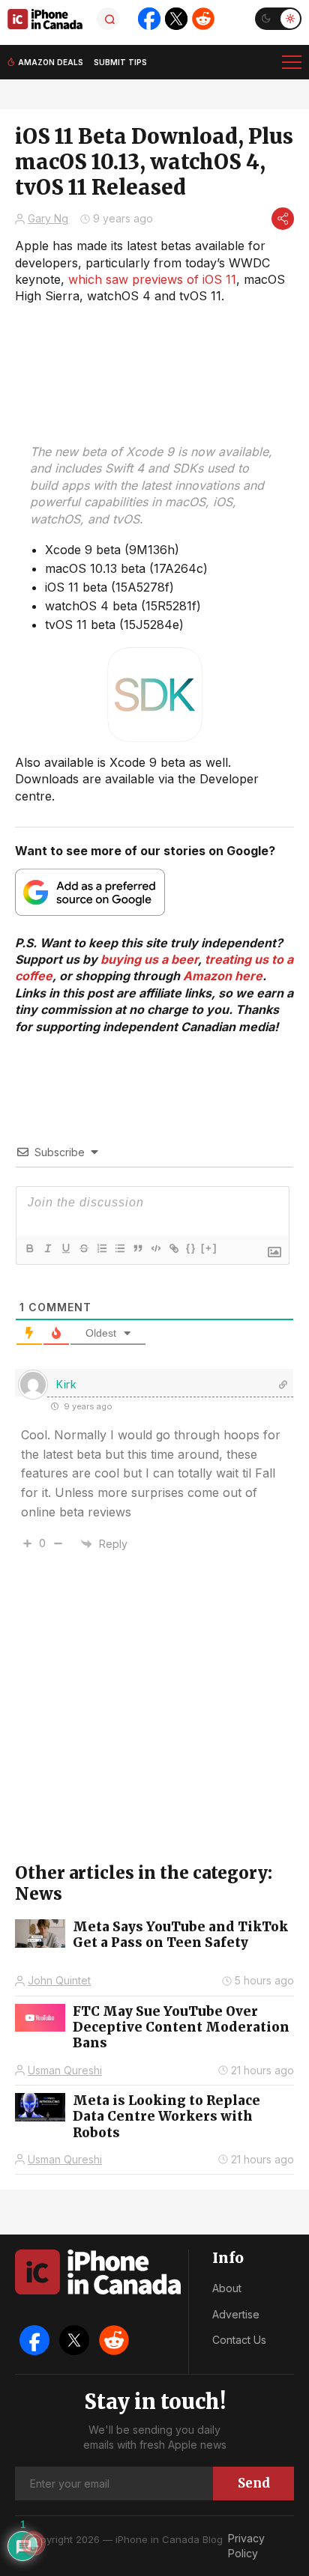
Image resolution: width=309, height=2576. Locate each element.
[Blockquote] (137, 1248)
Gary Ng (48, 218)
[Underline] (65, 1248)
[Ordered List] (101, 1248)
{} (191, 1248)
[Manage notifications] (33, 2543)
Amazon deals (51, 62)
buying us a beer (149, 959)
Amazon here (223, 976)
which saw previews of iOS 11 (152, 279)
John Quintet (59, 1980)
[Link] (173, 1248)
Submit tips (120, 62)
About (227, 2288)
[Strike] (83, 1248)
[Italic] (47, 1248)
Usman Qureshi (65, 2070)
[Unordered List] (119, 1248)
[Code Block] (155, 1248)
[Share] (283, 219)
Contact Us (239, 2340)
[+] (209, 1248)
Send (254, 2483)
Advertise (236, 2314)
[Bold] (29, 1248)
